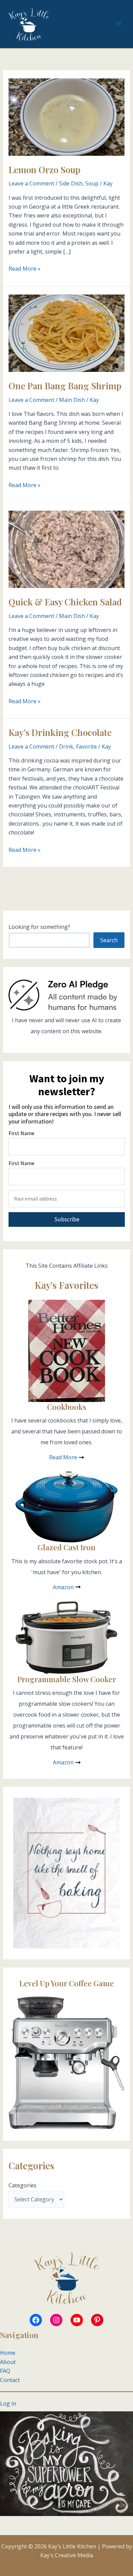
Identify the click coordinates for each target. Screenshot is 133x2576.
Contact (10, 2380)
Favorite (86, 747)
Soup (92, 183)
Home (8, 2353)
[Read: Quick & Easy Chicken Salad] (67, 549)
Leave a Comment (31, 183)
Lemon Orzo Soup (45, 170)
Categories (23, 2185)
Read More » (25, 269)
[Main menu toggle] (119, 24)
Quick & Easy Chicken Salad (65, 602)
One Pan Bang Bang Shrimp (65, 386)
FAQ (5, 2371)
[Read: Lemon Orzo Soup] (67, 116)
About (8, 2362)
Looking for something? (39, 927)
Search (109, 940)
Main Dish (72, 400)
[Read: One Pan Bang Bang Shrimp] (67, 333)
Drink (66, 747)
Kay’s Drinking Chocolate (60, 732)
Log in (8, 2404)
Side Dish (71, 183)
